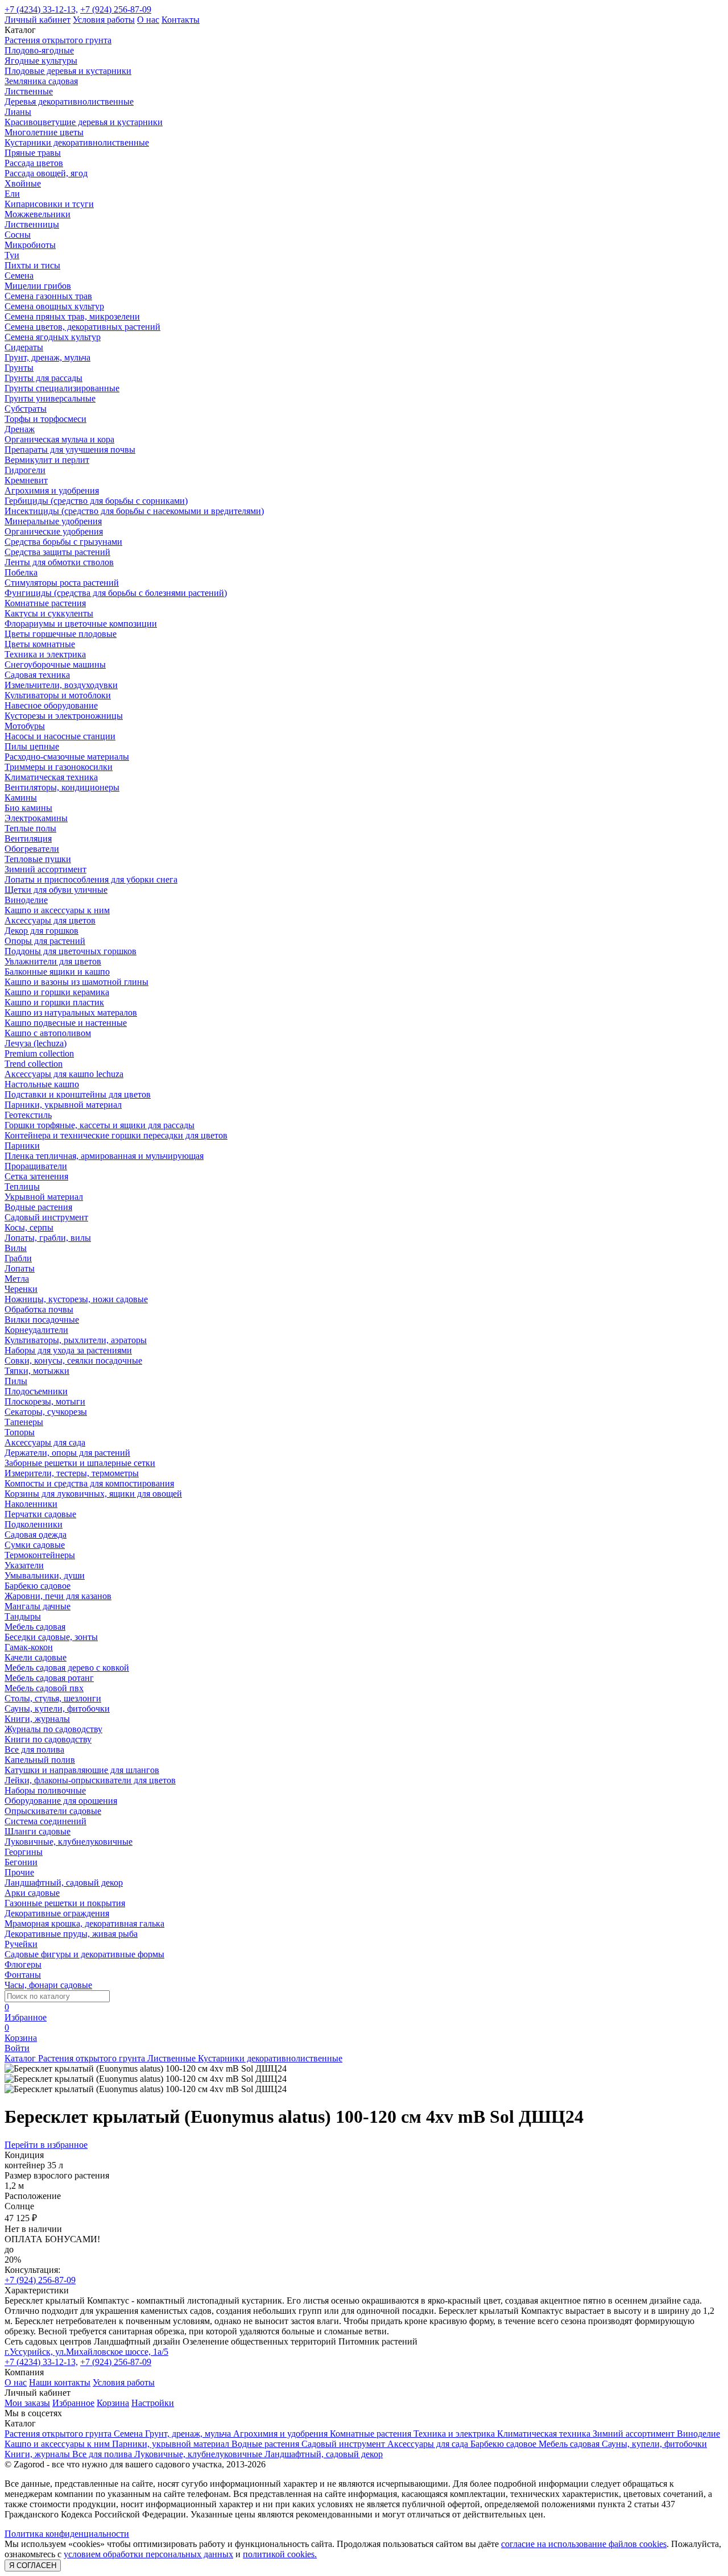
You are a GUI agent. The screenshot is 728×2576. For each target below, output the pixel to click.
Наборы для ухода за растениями (68, 1350)
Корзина (113, 2403)
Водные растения (38, 1207)
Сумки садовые (35, 1545)
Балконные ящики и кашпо (57, 972)
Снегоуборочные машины (55, 664)
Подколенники (34, 1524)
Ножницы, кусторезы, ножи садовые (76, 1299)
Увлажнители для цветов (53, 961)
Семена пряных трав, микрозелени (72, 316)
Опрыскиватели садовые (53, 1811)
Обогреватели (32, 849)
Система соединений (45, 1821)
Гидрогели (25, 470)
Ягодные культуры (41, 61)
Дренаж (20, 429)
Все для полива (34, 1749)
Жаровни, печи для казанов (58, 1596)
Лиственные (29, 91)
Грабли (18, 1258)
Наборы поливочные (45, 1790)
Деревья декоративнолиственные (69, 102)
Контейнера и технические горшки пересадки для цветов (116, 1135)
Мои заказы (27, 2403)
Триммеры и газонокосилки (59, 767)
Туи (12, 255)
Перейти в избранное (46, 2145)
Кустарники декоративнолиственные (77, 142)
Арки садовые (32, 1893)
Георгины (24, 1852)
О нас (148, 20)
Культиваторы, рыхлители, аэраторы (76, 1340)
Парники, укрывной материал (63, 1105)
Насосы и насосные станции (60, 736)
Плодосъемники (36, 1391)
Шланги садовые (38, 1831)
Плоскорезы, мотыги (45, 1401)
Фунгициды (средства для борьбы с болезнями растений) (116, 593)
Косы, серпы (29, 1227)
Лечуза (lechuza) (36, 1043)
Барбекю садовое (38, 1586)
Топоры (20, 1432)
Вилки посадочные (42, 1320)
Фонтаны (23, 1975)
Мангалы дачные (38, 1606)
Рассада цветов (34, 163)
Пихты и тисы (32, 265)
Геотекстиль (28, 1115)
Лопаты (20, 1268)
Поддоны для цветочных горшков (71, 951)
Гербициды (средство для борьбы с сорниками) (96, 501)
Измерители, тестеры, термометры (72, 1473)
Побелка (21, 572)
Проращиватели (36, 1166)
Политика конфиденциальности (67, 2534)
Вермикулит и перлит (47, 460)
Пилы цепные (32, 746)
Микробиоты (30, 245)
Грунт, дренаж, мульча (47, 357)
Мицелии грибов (38, 286)
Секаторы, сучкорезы (46, 1412)
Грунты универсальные (50, 398)
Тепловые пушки (38, 859)
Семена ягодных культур (53, 337)
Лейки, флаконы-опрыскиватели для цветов (90, 1780)
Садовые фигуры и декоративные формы (84, 1954)
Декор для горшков (42, 931)
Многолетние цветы (44, 132)
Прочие (19, 1872)
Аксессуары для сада (45, 1442)
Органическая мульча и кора (59, 439)
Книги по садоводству (48, 1739)
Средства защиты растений (57, 552)
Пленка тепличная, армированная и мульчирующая (104, 1156)
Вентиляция (28, 838)
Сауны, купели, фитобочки (57, 1709)
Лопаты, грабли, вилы (48, 1238)
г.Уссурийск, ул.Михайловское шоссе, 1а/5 (86, 2352)
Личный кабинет (38, 20)
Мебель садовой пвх (44, 1688)
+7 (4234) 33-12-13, (41, 9)
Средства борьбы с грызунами (63, 542)
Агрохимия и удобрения (52, 490)
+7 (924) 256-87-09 (116, 9)
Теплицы (22, 1186)
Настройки (153, 2403)
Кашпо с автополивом (48, 1033)
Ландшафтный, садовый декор (64, 1883)
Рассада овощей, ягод (46, 173)
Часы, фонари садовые (48, 1985)
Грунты (19, 368)
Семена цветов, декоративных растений (82, 327)
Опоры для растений (45, 941)
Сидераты (24, 347)
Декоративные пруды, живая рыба (71, 1934)
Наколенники (31, 1504)
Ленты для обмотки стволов (59, 562)
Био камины (28, 808)
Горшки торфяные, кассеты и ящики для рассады (100, 1125)
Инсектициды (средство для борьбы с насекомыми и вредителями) (134, 511)
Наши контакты (60, 2382)
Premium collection (39, 1053)
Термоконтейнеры (40, 1555)
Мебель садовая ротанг (49, 1678)
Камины (21, 798)
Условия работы (104, 20)
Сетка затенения (36, 1176)
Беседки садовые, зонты (51, 1637)
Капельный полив (40, 1760)
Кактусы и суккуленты (49, 613)
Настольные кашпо (42, 1084)
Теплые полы (30, 828)
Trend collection (34, 1064)
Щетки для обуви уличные (56, 890)
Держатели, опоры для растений (67, 1453)
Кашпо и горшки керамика (57, 992)
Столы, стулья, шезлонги (53, 1698)
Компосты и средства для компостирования (89, 1483)
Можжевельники (38, 214)
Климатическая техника (51, 777)
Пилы (16, 1381)
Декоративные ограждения (57, 1913)
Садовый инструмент (46, 1217)
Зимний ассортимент (45, 869)
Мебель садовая (35, 1627)
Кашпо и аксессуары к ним (57, 910)
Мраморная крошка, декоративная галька (84, 1923)
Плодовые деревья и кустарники (68, 71)
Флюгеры (23, 1964)
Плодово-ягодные (39, 50)
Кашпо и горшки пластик (54, 1002)
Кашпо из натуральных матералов (71, 1012)
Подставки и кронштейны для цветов (78, 1094)
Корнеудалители (36, 1330)
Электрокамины (36, 818)
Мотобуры (25, 726)
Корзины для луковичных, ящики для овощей (93, 1494)
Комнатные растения (45, 603)
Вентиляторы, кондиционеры (62, 787)
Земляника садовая (41, 81)
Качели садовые (36, 1657)
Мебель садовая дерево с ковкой (67, 1668)
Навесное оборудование (51, 705)
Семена (19, 276)
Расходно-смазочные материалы (67, 757)
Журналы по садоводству (53, 1729)
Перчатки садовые (40, 1514)
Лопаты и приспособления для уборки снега (91, 879)
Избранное (73, 2403)
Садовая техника (37, 675)
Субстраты (26, 409)
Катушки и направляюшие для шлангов (82, 1770)
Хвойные (23, 183)
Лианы (18, 112)
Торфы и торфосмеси (45, 419)
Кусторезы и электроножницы (64, 716)
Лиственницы (32, 224)
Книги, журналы (37, 1719)
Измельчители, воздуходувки (61, 685)
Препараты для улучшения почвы (70, 450)
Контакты (181, 20)
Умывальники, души (45, 1575)
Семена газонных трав (48, 296)
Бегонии (21, 1862)
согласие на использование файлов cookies (584, 2544)
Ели (12, 194)
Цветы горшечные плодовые (61, 634)
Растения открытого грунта (58, 40)
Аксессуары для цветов (50, 920)
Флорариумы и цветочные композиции (81, 624)
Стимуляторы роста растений (62, 583)
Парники (22, 1146)
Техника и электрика (45, 654)
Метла (17, 1279)
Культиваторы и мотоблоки (58, 695)
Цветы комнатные (40, 644)
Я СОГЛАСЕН (33, 2565)
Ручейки (21, 1944)
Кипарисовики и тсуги (49, 204)
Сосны (18, 235)
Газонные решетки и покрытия (65, 1903)
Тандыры (23, 1616)
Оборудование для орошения (61, 1801)
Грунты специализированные (62, 388)
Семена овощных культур (54, 306)
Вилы (16, 1248)
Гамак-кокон (29, 1647)
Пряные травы (33, 153)
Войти (17, 2048)
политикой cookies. (280, 2554)
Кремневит (26, 480)
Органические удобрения (54, 531)
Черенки (21, 1289)
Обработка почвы (39, 1309)
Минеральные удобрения (53, 521)
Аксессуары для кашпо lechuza (64, 1074)
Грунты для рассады (44, 378)
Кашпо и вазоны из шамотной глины (76, 982)
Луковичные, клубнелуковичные (69, 1842)
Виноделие (26, 900)
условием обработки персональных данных (148, 2554)
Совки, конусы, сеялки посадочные (73, 1361)
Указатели (24, 1565)
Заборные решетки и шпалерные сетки (80, 1463)
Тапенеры (24, 1422)
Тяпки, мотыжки (37, 1371)
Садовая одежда (36, 1535)
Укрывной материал (44, 1197)
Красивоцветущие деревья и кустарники (84, 122)
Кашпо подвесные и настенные (66, 1023)
